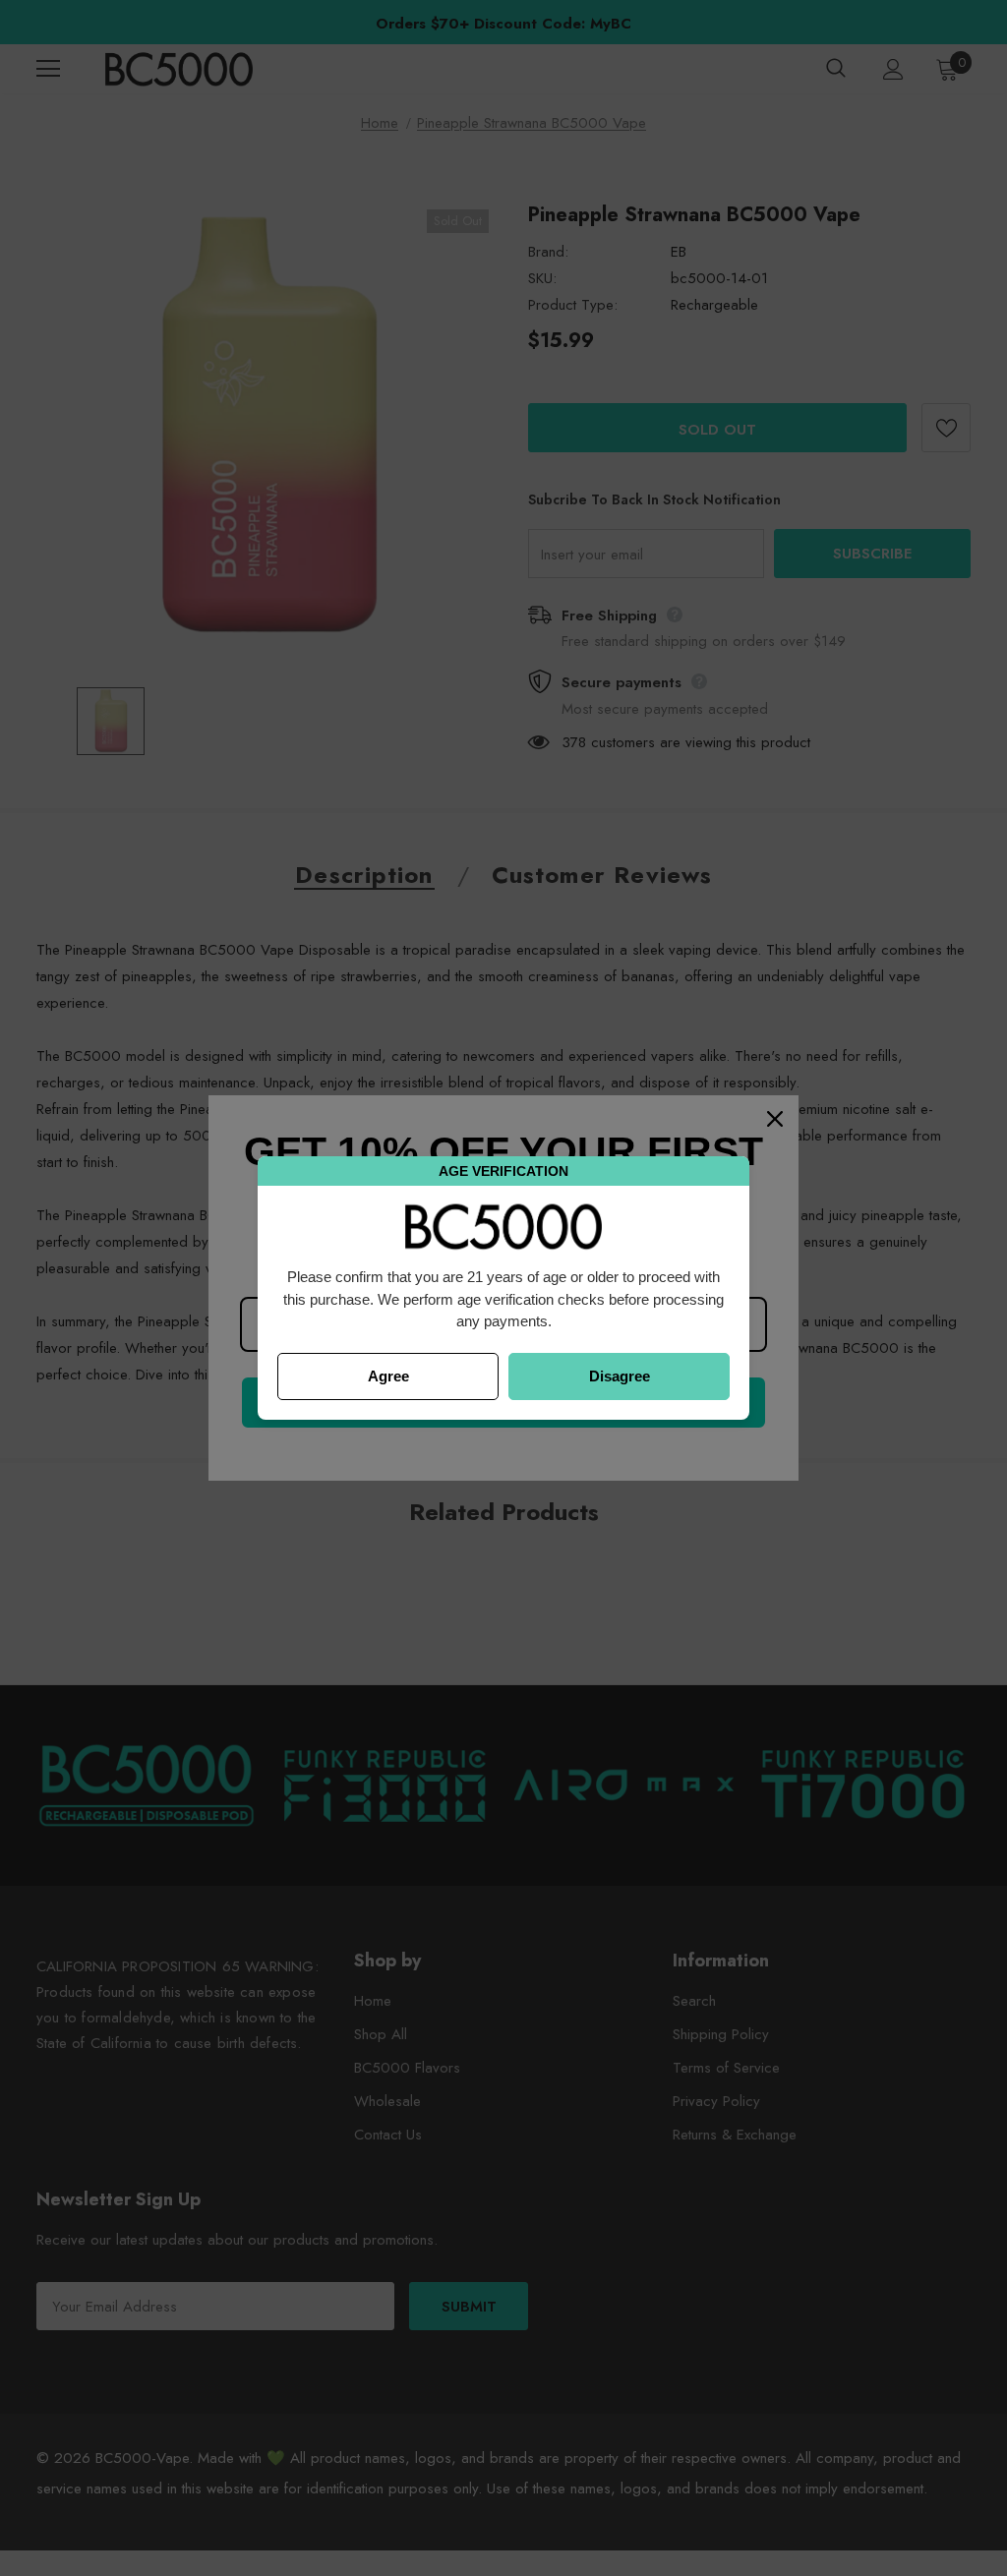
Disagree (620, 1376)
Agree (388, 1376)
